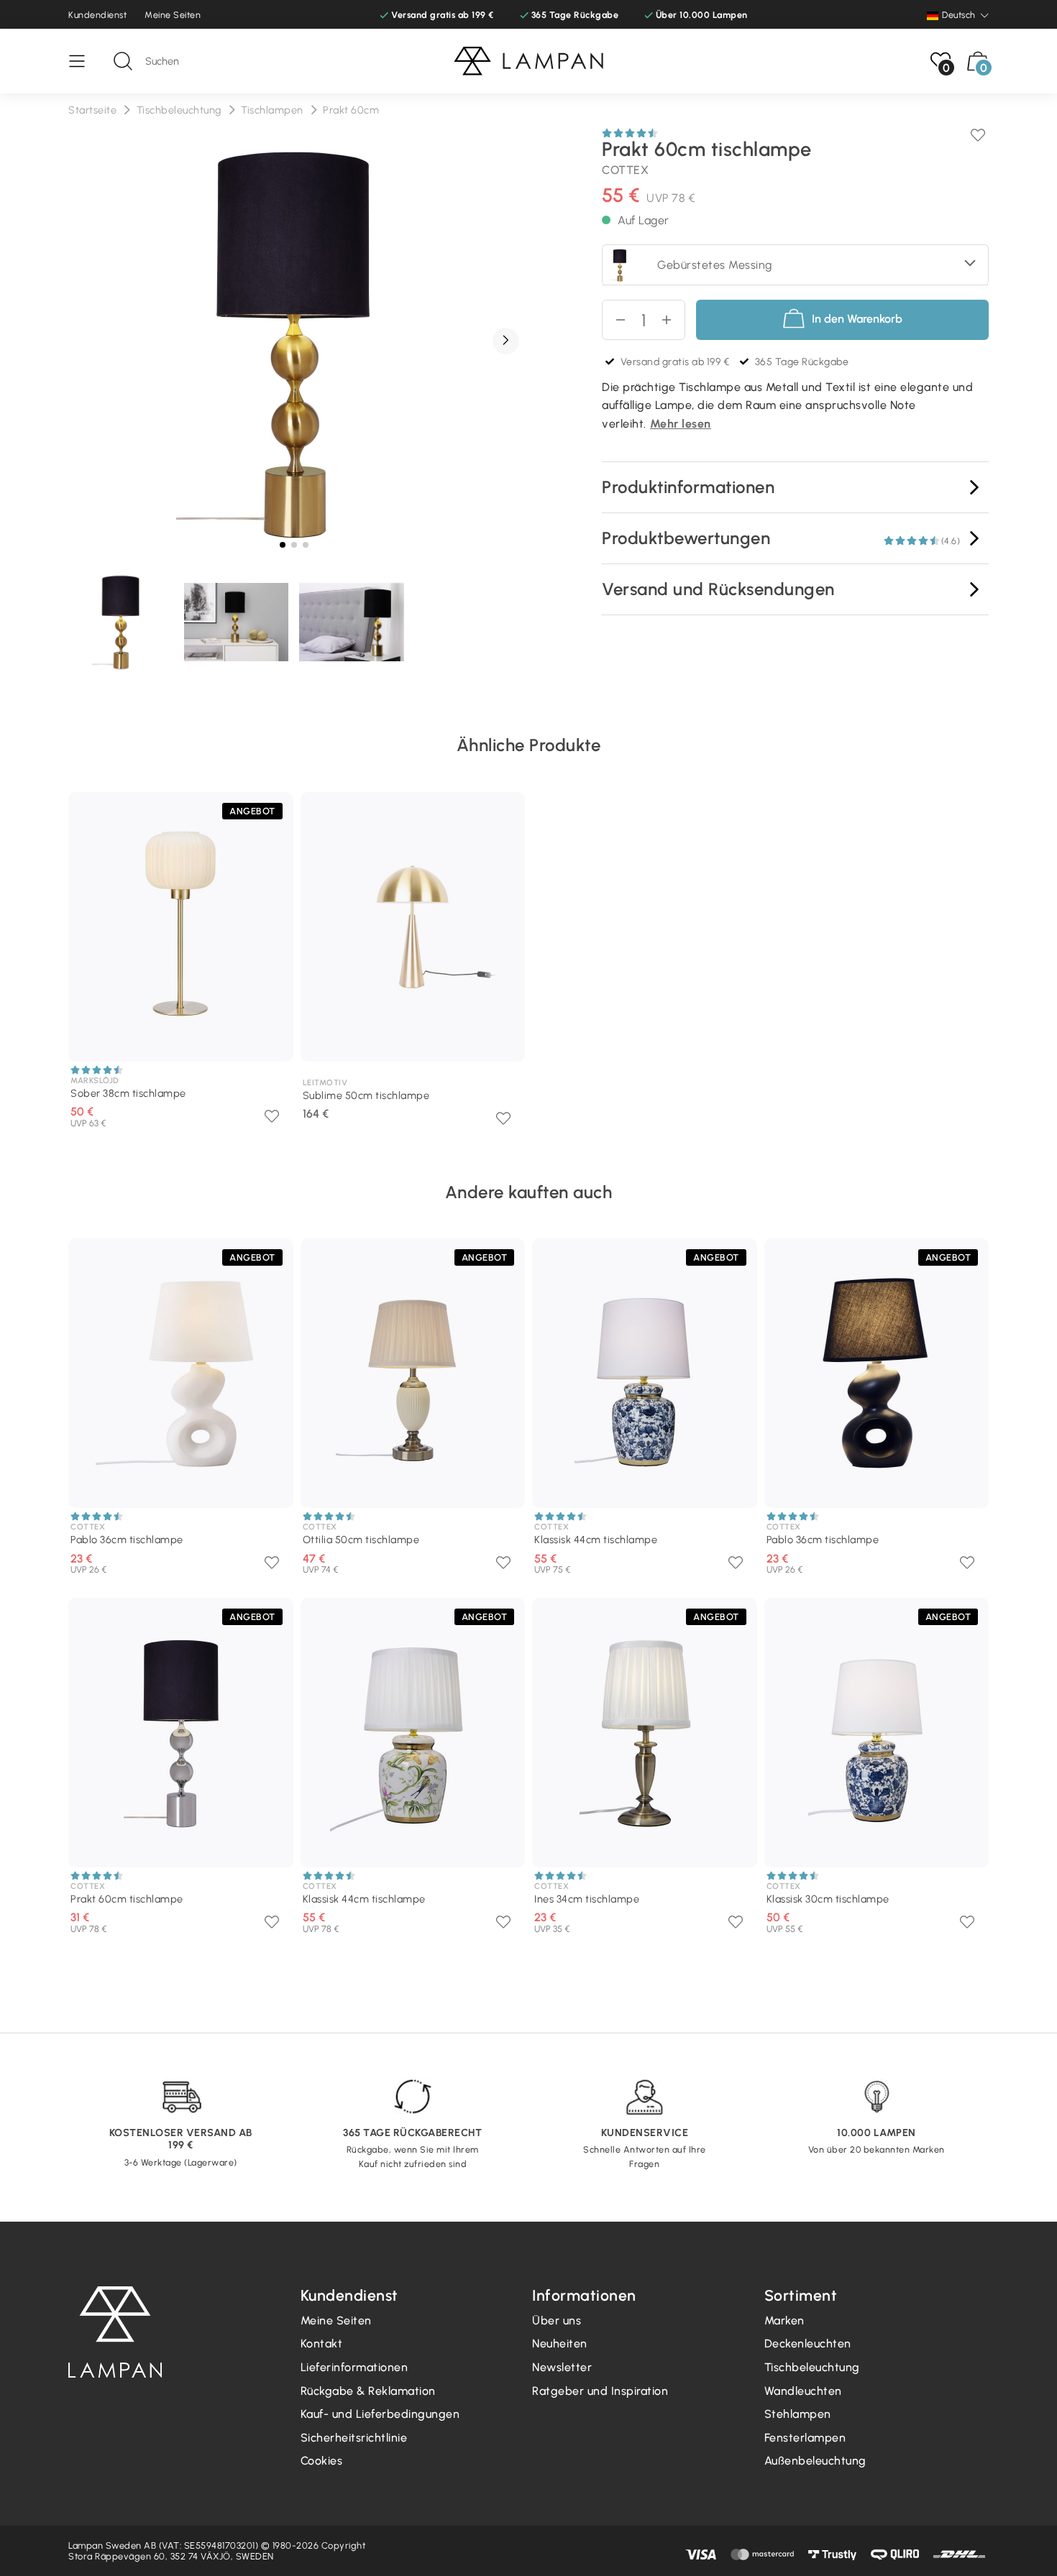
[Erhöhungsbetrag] (614, 320)
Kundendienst (97, 15)
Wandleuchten (803, 2391)
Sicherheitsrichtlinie (354, 2438)
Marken (784, 2320)
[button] (506, 341)
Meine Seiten (173, 15)
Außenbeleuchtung (815, 2461)
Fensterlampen (805, 2438)
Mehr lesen (681, 424)
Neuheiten (560, 2343)
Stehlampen (798, 2414)
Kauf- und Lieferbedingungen (380, 2414)
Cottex (625, 170)
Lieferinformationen (354, 2367)
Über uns (557, 2320)
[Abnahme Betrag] (673, 320)
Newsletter (562, 2367)
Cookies (322, 2461)
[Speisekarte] (84, 61)
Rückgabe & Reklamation (368, 2391)
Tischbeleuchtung (812, 2367)
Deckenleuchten (808, 2343)
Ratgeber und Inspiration (600, 2391)
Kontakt (322, 2343)
